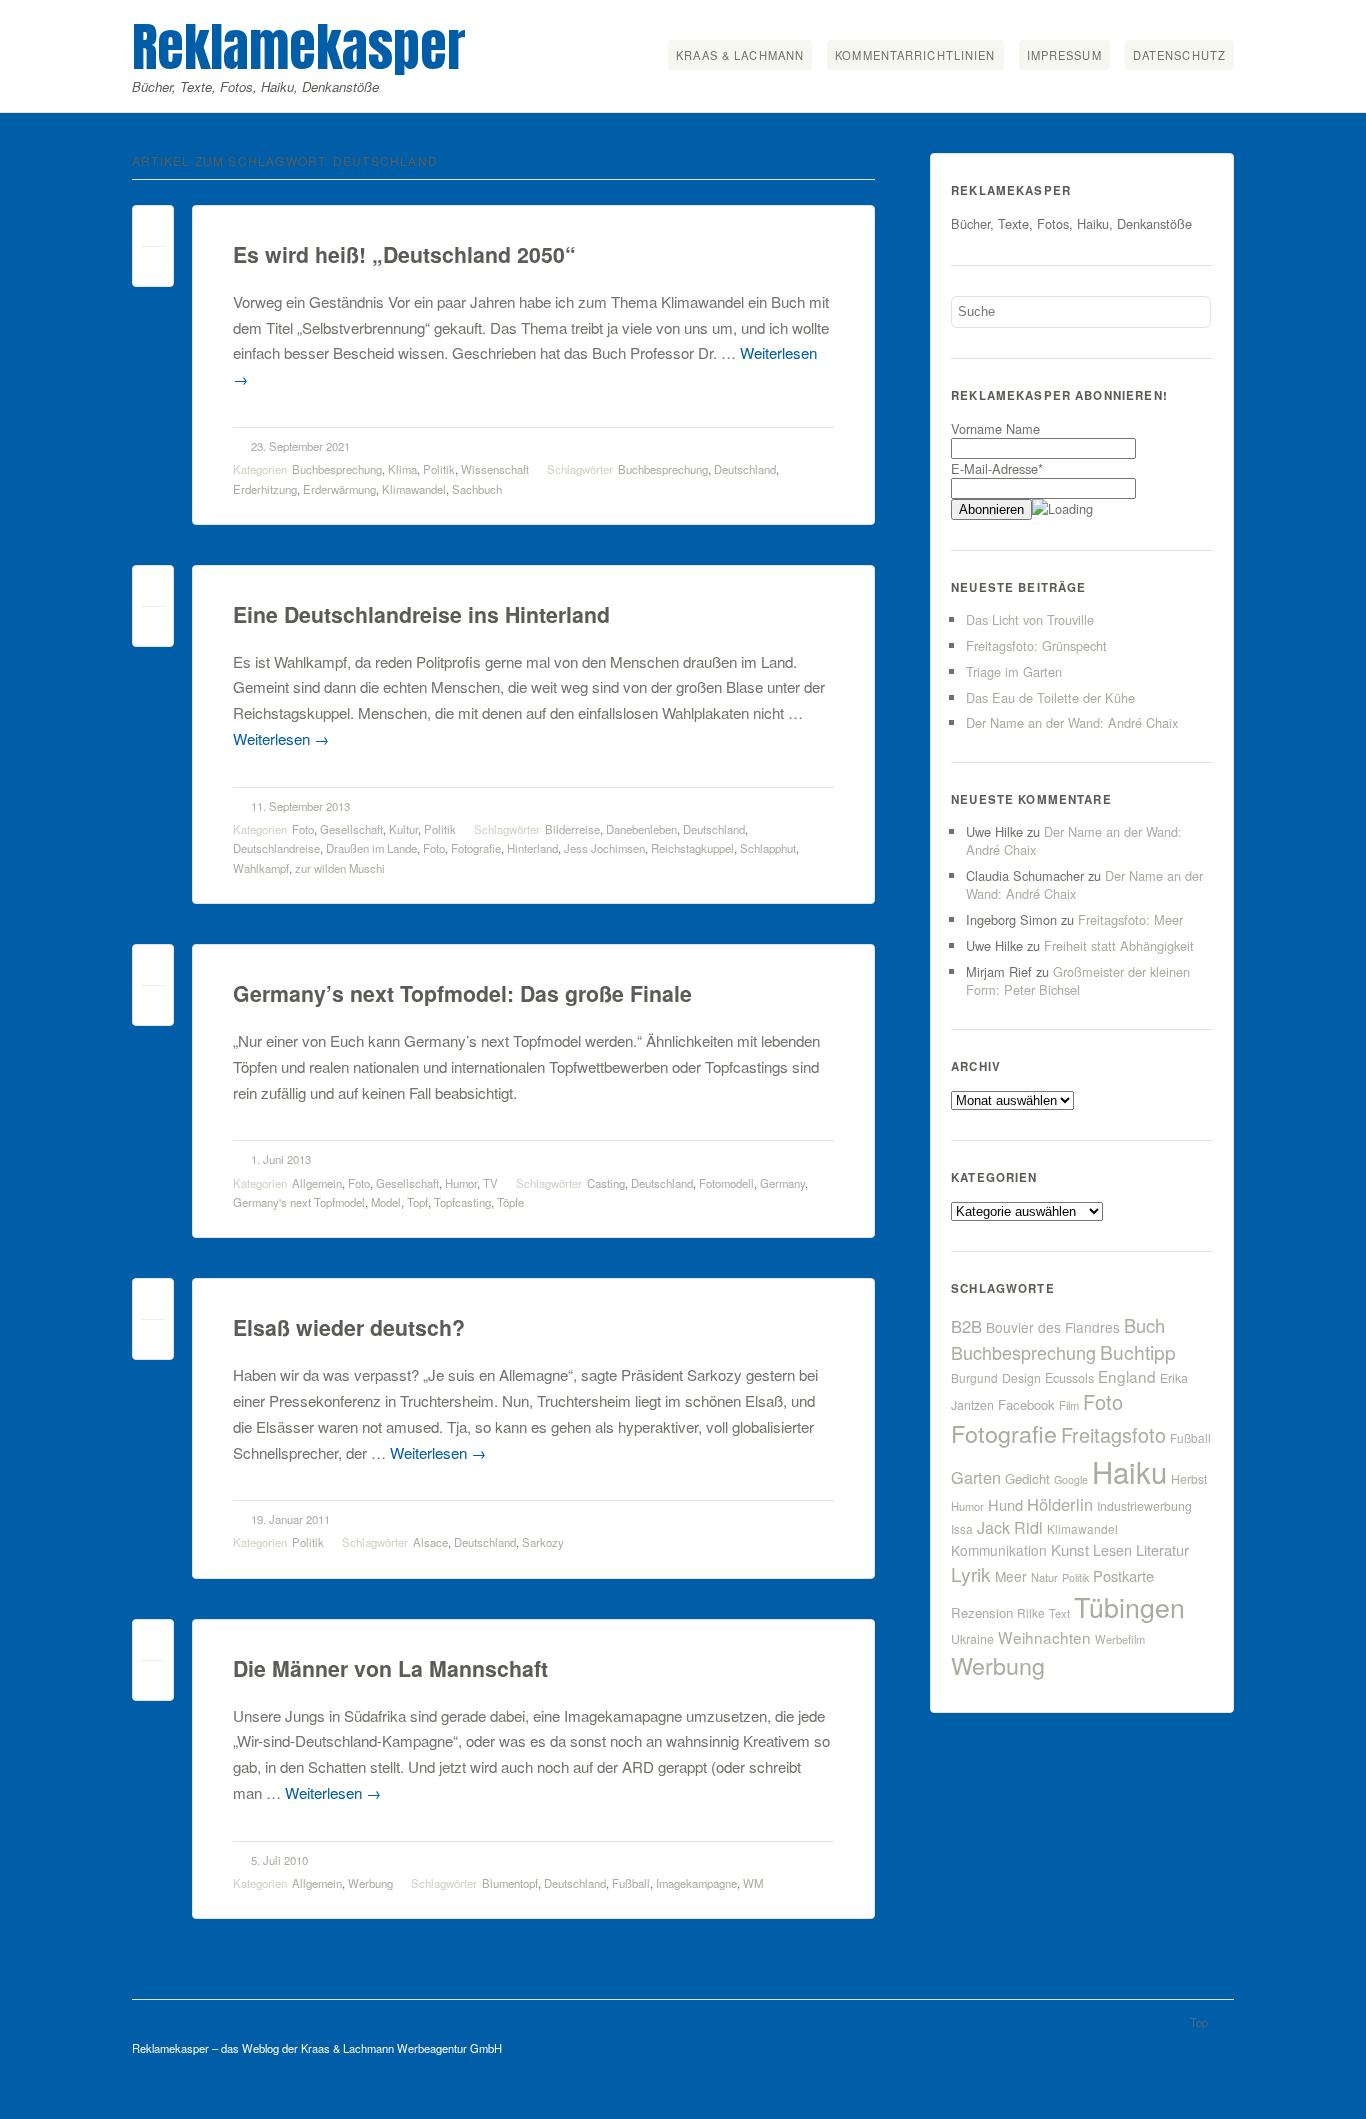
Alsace (430, 1542)
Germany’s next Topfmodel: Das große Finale (462, 993)
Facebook (1026, 1404)
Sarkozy (543, 1542)
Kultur (403, 829)
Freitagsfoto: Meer (1130, 919)
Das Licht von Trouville (1030, 619)
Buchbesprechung (337, 469)
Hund (1005, 1504)
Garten (976, 1477)
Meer (1011, 1576)
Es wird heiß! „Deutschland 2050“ (404, 254)
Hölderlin (1060, 1504)
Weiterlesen (281, 738)
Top (1199, 2022)
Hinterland (532, 848)
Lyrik (971, 1573)
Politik (439, 469)
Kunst (1070, 1549)
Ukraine (972, 1639)
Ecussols (1069, 1377)
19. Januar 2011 (290, 1519)
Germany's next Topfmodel (299, 1202)
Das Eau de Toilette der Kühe (1050, 697)
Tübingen (1129, 1606)
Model (386, 1202)
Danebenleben (641, 829)
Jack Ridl (1010, 1527)
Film (1069, 1405)
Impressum (1064, 55)
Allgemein (317, 1183)
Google (1071, 1479)
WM (753, 1883)
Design (1021, 1378)
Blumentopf (510, 1883)
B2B (966, 1326)
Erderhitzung (265, 489)
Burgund (974, 1377)
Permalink (153, 230)
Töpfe (510, 1202)
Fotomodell (726, 1183)
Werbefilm (1120, 1639)
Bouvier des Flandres (1053, 1327)
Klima (402, 469)
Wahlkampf (261, 868)
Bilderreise (572, 829)
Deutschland (745, 469)
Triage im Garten (1014, 671)
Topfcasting (462, 1202)
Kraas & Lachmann (740, 55)
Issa (962, 1528)
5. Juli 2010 (279, 1860)
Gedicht (1027, 1478)
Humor (461, 1183)
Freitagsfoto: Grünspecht (1036, 645)
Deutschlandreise (276, 848)
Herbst (1189, 1479)
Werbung (370, 1883)
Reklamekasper (299, 46)
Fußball (631, 1883)
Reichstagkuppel (692, 848)
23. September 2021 (300, 446)
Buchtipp (1138, 1351)
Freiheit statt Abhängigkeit (1119, 945)
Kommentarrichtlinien (915, 55)
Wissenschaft (495, 469)
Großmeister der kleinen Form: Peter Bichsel (1078, 980)
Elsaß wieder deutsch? (349, 1327)
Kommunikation (999, 1550)
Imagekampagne (696, 1883)
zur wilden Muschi (340, 868)
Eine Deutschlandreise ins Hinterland (421, 614)
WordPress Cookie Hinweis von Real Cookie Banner (187, 2107)
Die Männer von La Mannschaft (390, 1668)
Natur (1044, 1577)
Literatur (1162, 1549)
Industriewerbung (1144, 1506)
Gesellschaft (351, 829)
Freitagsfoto (1113, 1434)
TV (490, 1183)
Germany (782, 1183)
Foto (303, 829)
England (1127, 1376)
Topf (417, 1202)
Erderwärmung (339, 489)
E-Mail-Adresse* (997, 468)
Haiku (1129, 1471)
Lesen (1112, 1549)
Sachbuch (477, 489)
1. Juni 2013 (281, 1159)
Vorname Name (995, 428)
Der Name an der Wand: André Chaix (1072, 722)
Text (1059, 1613)
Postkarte (1123, 1575)
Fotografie (476, 848)
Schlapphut (768, 848)
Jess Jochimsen (604, 848)
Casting (606, 1183)
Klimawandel (414, 489)
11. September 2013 (300, 806)
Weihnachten (1044, 1637)
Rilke (1031, 1612)
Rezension (982, 1612)
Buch (1144, 1325)
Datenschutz (1179, 55)
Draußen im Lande (371, 848)
